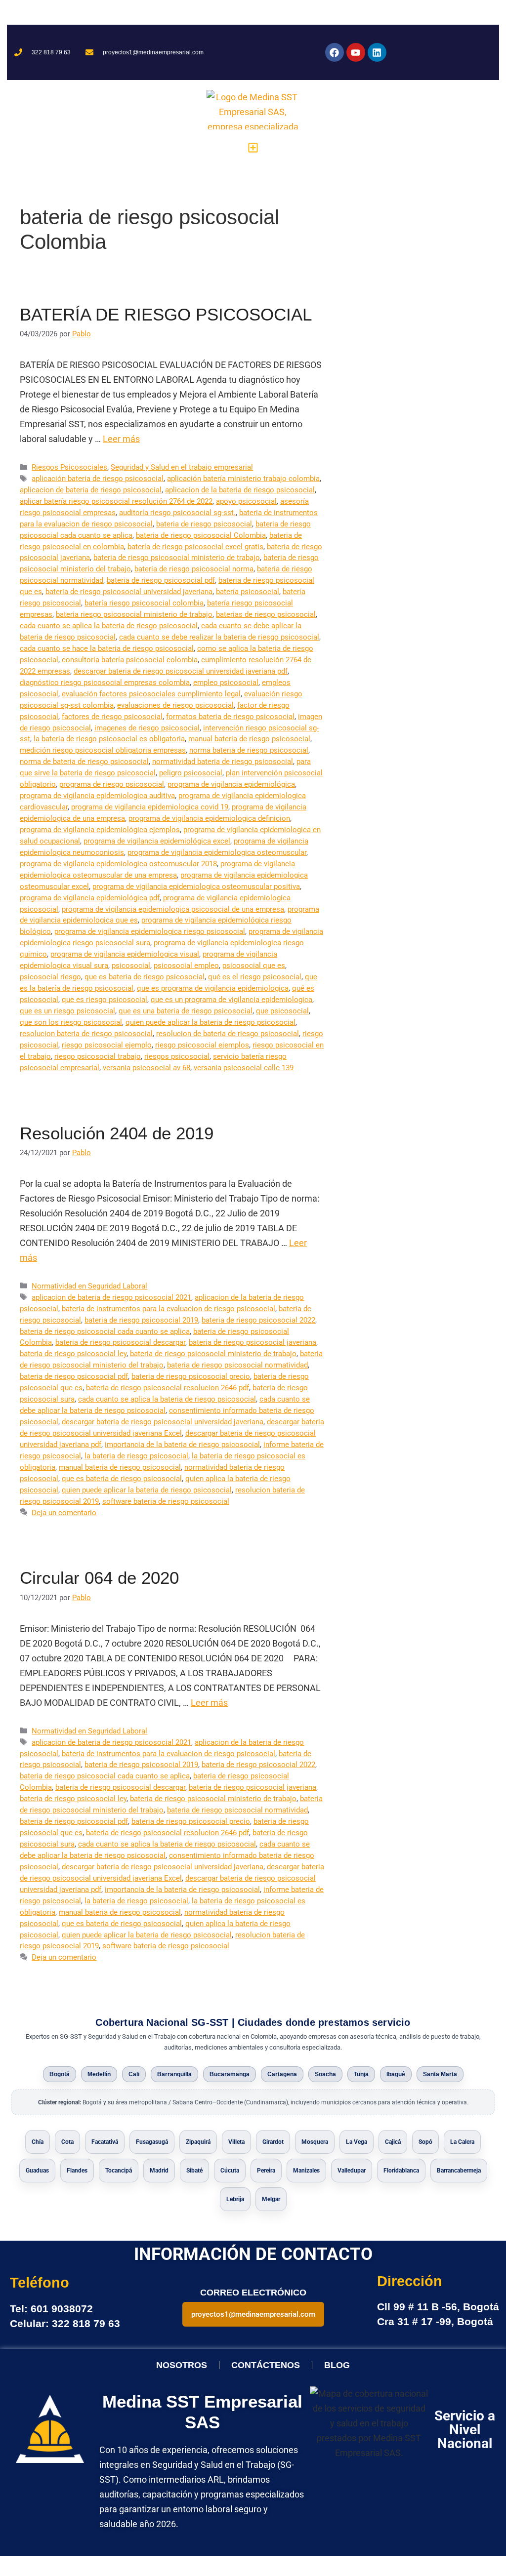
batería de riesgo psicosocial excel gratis (195, 547)
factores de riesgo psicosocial (112, 717)
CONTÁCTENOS (266, 2365)
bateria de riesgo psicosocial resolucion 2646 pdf (168, 1388)
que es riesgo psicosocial (105, 1000)
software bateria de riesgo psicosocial (166, 1501)
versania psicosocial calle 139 (244, 1068)
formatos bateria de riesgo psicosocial (230, 717)
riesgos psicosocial (177, 1056)
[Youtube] (356, 52)
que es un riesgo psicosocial (67, 1011)
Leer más (121, 439)
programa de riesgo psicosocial (112, 784)
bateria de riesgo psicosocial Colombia (201, 535)
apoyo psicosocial (246, 501)
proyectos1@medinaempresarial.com (253, 2314)
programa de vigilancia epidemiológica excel (157, 841)
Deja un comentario (64, 1513)
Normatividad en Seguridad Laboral (89, 1286)
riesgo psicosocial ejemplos (202, 1045)
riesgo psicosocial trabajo (98, 1056)
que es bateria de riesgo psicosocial (145, 977)
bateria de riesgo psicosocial (204, 524)
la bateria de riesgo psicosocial (136, 1456)
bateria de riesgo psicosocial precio (191, 1376)
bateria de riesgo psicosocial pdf (161, 580)
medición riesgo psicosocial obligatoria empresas (103, 750)
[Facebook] (335, 52)
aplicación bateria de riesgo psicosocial (98, 479)
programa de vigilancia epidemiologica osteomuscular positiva (196, 886)
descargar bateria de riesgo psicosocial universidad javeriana (163, 1422)
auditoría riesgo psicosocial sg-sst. (177, 513)
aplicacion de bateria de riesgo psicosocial (91, 490)
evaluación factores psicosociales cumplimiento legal (151, 694)
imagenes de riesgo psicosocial (147, 728)
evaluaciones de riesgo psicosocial (175, 705)
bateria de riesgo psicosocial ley (73, 1354)
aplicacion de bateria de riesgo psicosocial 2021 (111, 1297)
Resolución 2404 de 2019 (117, 1133)
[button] (253, 147)
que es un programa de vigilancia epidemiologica (232, 1000)
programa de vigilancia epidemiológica (231, 784)
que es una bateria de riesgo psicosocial (186, 1011)
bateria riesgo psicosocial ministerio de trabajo (134, 614)
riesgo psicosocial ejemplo (107, 1045)
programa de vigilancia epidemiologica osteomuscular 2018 (118, 864)
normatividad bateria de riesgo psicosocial (223, 762)
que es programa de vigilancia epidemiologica (213, 988)
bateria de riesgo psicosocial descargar (120, 1342)
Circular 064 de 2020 (99, 1578)
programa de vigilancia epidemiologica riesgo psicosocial (150, 931)
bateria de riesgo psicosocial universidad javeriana (129, 592)
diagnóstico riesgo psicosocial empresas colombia (105, 683)
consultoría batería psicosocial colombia (130, 660)
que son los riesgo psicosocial (71, 1022)
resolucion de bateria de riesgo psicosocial (228, 1034)
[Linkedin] (377, 52)
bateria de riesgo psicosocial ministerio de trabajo (177, 558)
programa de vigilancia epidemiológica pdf (90, 898)
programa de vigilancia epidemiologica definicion (209, 818)
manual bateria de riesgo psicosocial (249, 739)
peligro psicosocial (191, 773)
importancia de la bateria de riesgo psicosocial (182, 1445)
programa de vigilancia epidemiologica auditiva (97, 796)
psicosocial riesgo (50, 977)
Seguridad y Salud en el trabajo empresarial (182, 467)
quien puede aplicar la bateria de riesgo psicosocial (211, 1022)
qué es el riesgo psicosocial (255, 977)
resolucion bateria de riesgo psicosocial (86, 1034)
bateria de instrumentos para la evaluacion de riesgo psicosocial (169, 1309)
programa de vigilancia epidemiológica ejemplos (100, 830)
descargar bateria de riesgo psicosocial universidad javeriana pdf (181, 671)
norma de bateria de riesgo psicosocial (84, 762)
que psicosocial (282, 1011)
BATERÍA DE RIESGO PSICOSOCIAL (166, 314)
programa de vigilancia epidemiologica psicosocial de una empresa (173, 909)
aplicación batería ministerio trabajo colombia (243, 479)
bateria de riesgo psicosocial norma (194, 569)
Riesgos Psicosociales (69, 467)
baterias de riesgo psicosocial (266, 614)
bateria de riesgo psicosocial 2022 (258, 1320)
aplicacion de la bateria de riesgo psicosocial (240, 490)
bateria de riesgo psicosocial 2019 (141, 1320)
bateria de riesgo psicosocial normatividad (237, 1365)
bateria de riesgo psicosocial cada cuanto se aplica (105, 1331)
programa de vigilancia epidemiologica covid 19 (150, 807)
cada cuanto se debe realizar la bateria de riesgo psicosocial (219, 637)
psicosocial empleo (186, 966)
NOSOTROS (182, 2365)
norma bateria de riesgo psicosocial (249, 750)
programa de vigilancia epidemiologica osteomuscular (217, 852)
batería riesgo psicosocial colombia (144, 603)
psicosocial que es (254, 966)
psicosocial (131, 966)
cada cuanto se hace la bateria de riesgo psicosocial (107, 648)
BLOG (337, 2365)
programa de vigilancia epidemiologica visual (125, 954)
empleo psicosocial (226, 683)
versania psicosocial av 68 (147, 1068)
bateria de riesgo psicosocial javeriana (253, 1342)
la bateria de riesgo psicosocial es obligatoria (109, 739)
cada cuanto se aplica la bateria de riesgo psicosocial (109, 626)
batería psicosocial (248, 592)
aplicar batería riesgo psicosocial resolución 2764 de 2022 (116, 501)
